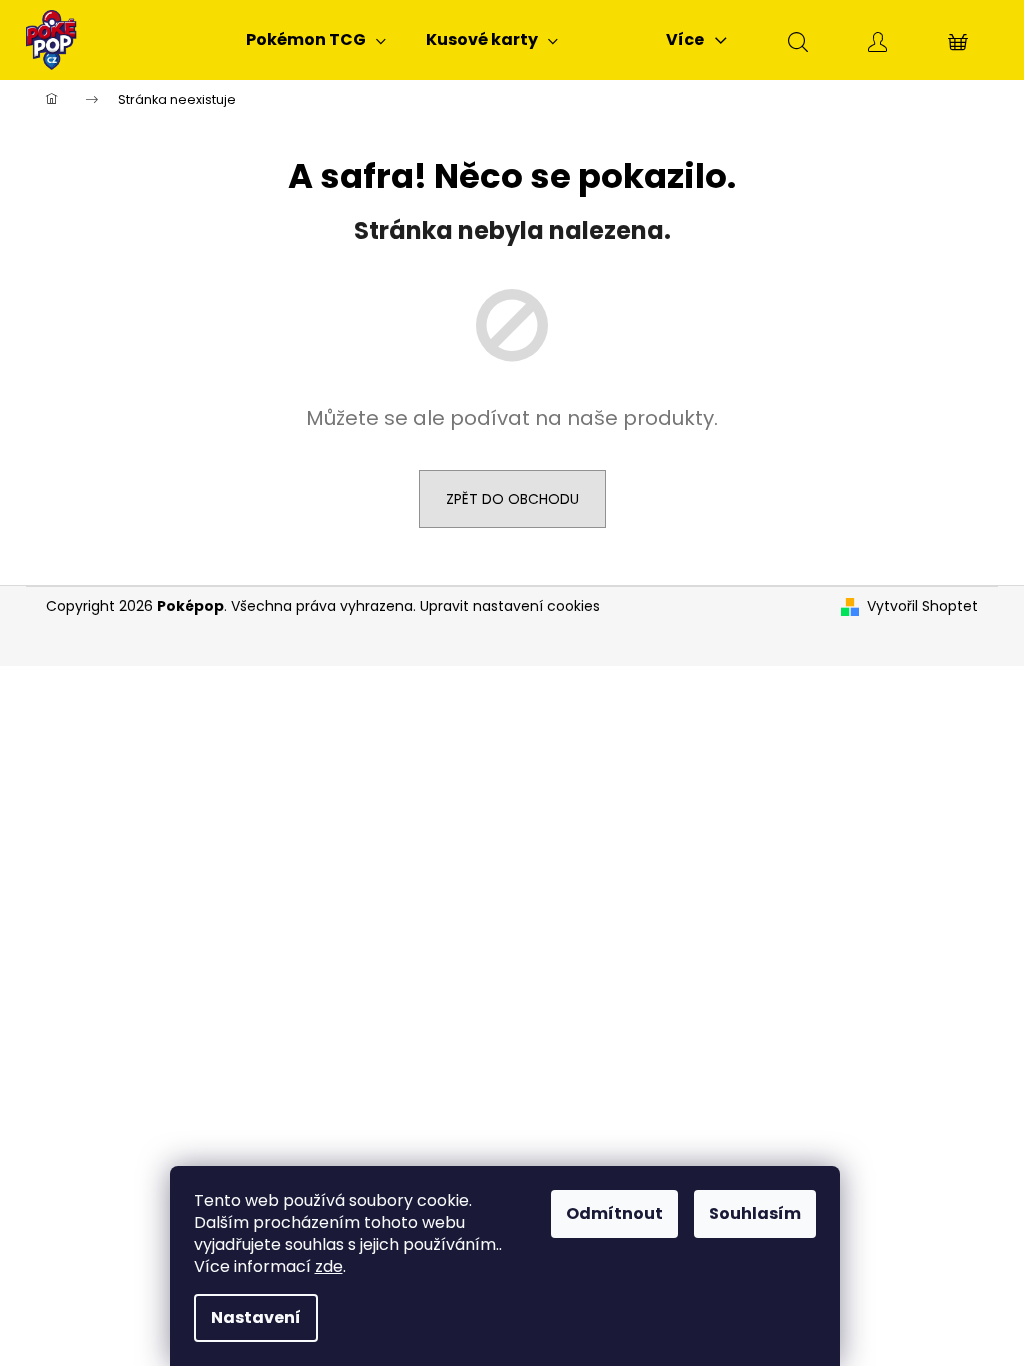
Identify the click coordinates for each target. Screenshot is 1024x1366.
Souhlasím (755, 1213)
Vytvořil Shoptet (922, 606)
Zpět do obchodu (512, 499)
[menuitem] (316, 40)
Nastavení (256, 1317)
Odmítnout (614, 1213)
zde (329, 1266)
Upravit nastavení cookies (510, 606)
